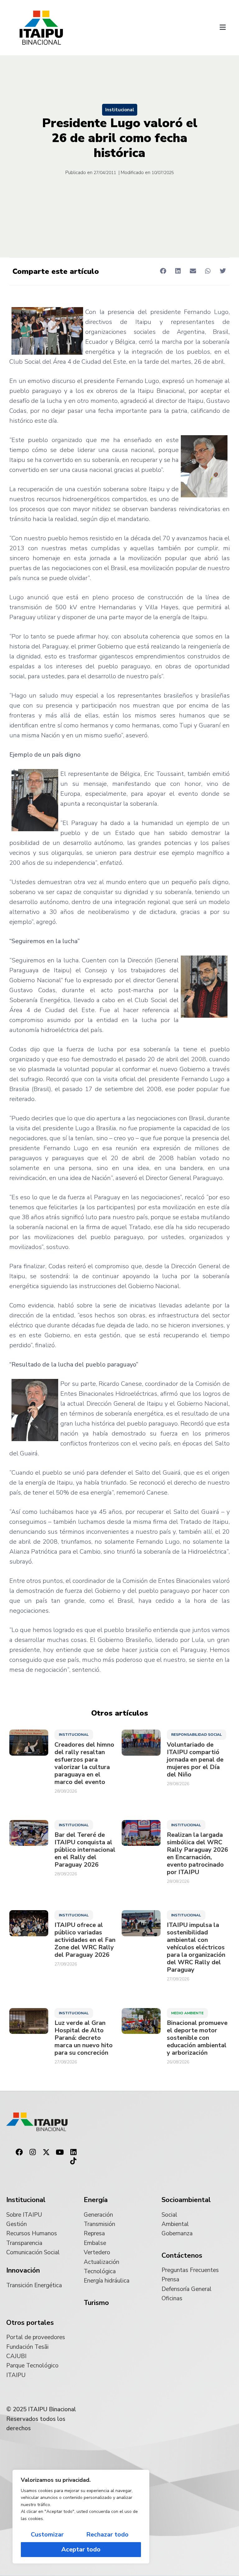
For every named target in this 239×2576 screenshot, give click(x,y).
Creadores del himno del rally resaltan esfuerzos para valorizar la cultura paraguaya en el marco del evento (84, 1763)
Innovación (23, 2270)
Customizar (47, 2535)
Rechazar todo (107, 2535)
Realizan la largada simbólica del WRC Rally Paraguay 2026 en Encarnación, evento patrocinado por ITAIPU (197, 1854)
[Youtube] (60, 2152)
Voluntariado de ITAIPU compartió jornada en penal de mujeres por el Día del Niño (195, 1760)
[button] (223, 28)
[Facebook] (19, 2152)
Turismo (96, 2303)
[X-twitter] (46, 2152)
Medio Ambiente (187, 2013)
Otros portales (30, 2323)
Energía (96, 2200)
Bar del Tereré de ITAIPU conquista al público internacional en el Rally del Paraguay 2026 (85, 1850)
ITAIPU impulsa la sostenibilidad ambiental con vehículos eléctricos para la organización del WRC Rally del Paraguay (196, 1947)
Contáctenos (182, 2256)
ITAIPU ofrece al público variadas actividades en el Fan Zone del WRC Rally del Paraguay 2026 (85, 1940)
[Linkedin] (73, 2152)
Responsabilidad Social (197, 1735)
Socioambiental (186, 2200)
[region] (81, 2517)
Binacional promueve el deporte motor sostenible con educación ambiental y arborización (197, 2038)
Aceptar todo (81, 2549)
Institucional (120, 110)
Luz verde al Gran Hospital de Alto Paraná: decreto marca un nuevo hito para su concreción (84, 2038)
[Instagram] (33, 2152)
